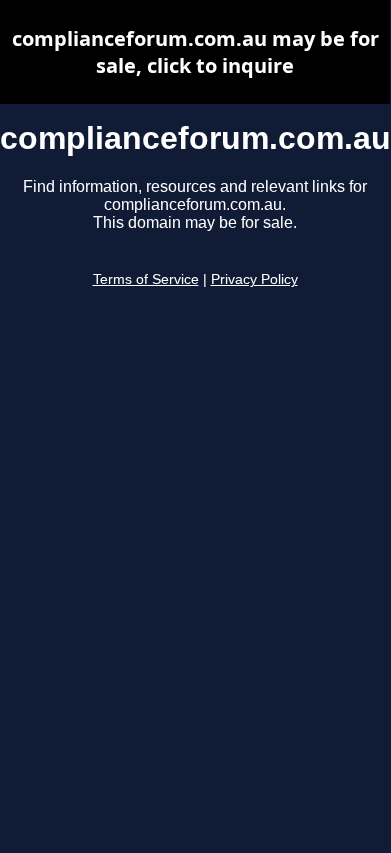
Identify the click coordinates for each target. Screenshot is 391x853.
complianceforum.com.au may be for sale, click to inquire (195, 52)
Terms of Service (146, 279)
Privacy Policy (254, 279)
